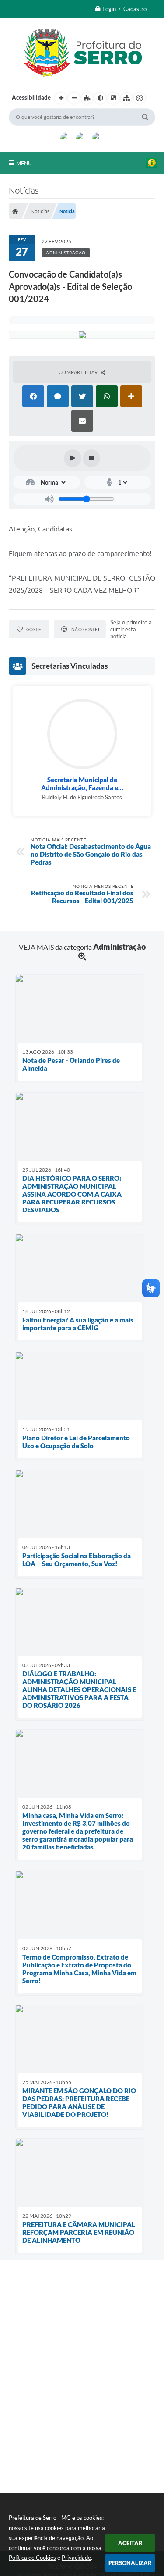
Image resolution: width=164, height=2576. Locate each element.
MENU (24, 163)
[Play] (73, 458)
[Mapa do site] (126, 98)
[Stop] (91, 458)
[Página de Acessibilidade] (140, 98)
